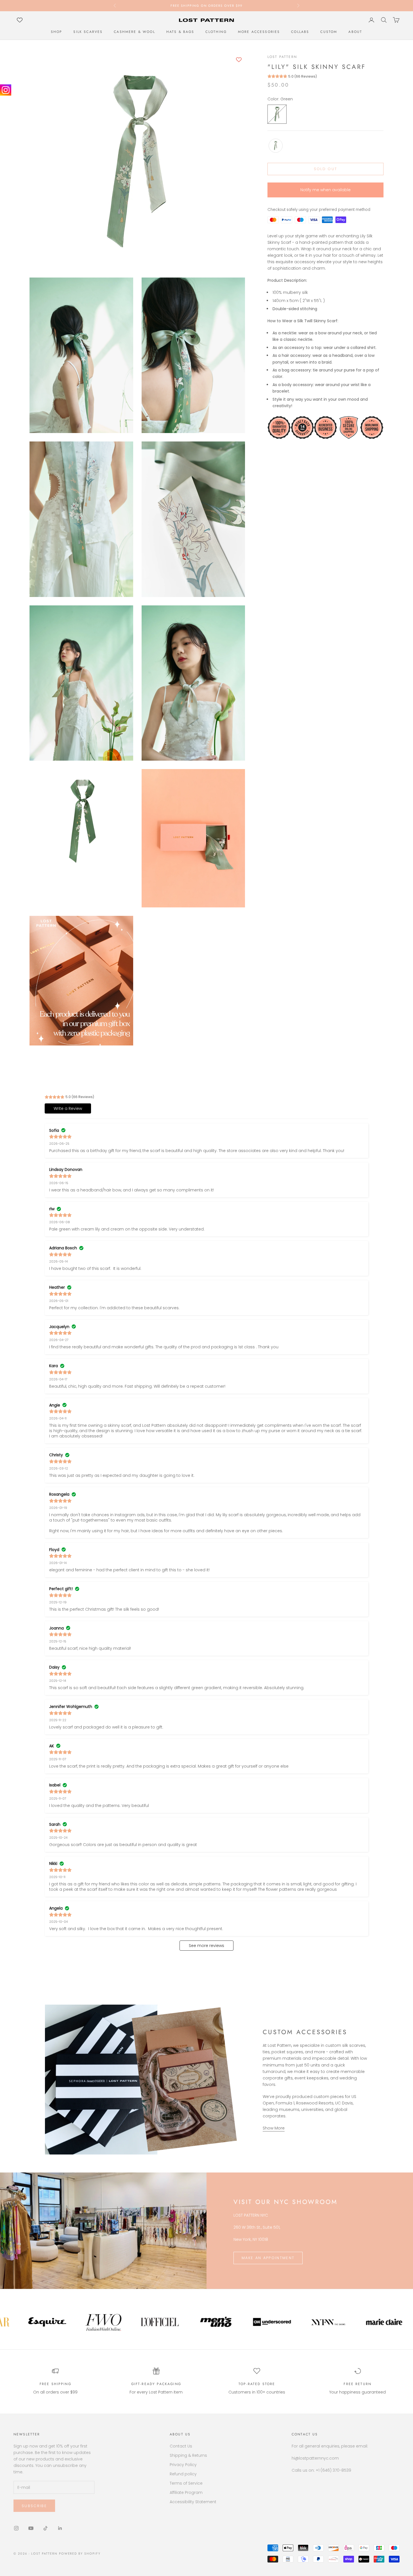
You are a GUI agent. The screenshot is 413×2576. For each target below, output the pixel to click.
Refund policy (183, 2474)
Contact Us (181, 2446)
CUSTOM (329, 32)
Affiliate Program (186, 2492)
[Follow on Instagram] (16, 2528)
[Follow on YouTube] (31, 2528)
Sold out (326, 169)
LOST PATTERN (282, 57)
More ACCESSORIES (259, 32)
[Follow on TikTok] (46, 2528)
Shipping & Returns (188, 2455)
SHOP (57, 32)
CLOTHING (216, 32)
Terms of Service (186, 2483)
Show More (274, 2128)
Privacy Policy (183, 2465)
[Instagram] (6, 90)
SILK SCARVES (88, 32)
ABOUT (355, 32)
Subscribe (34, 2506)
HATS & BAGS (180, 32)
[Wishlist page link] (20, 20)
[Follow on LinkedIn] (60, 2528)
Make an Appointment (268, 2258)
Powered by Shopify (80, 2554)
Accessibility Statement (193, 2502)
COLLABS (300, 32)
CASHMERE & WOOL (134, 32)
